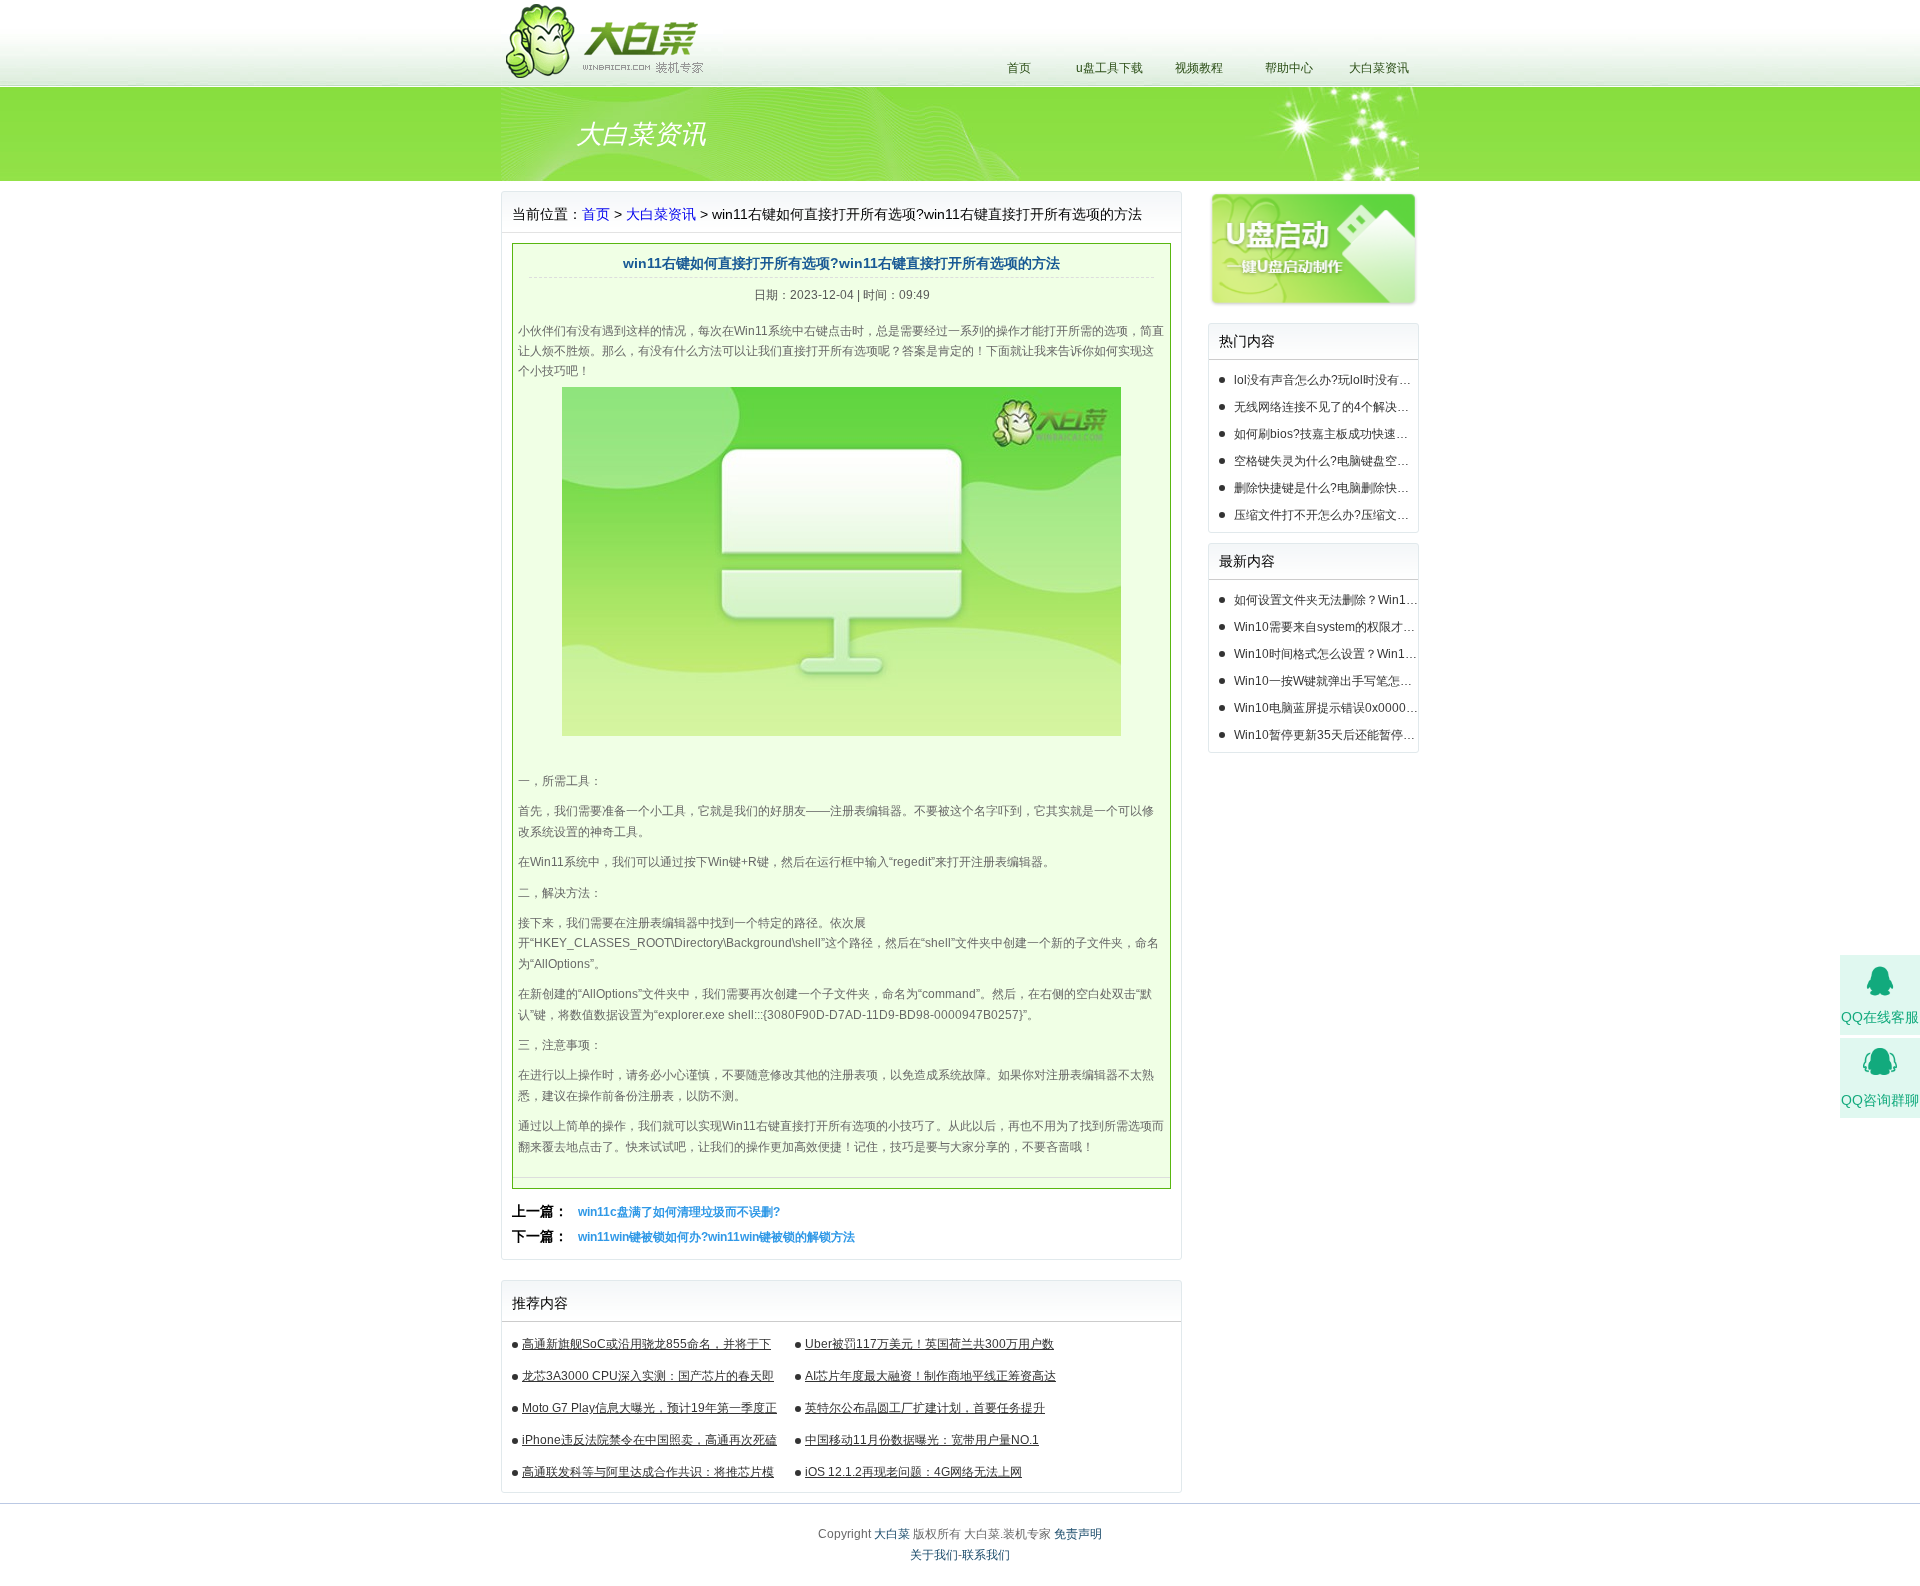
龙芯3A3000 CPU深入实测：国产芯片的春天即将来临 (648, 1379)
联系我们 (986, 1555)
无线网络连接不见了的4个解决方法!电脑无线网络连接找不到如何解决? (1326, 407)
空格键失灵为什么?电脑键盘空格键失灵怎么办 (1326, 461)
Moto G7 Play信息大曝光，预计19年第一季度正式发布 (649, 1411)
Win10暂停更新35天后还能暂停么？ (1326, 735)
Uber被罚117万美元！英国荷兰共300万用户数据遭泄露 (929, 1347)
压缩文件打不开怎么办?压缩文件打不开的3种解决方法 (1326, 515)
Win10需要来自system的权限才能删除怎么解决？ (1326, 627)
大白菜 (892, 1534)
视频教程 (1199, 68)
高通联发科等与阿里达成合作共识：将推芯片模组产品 (648, 1475)
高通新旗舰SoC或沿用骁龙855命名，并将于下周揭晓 (646, 1347)
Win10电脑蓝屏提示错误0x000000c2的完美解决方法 (1326, 708)
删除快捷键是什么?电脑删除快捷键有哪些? (1326, 488)
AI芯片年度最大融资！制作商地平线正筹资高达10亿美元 (930, 1379)
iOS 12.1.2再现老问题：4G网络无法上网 (913, 1472)
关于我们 (934, 1555)
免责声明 (1078, 1534)
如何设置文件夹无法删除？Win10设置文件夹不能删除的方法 (1326, 600)
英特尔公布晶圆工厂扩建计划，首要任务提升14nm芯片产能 (925, 1411)
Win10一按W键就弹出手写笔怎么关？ (1326, 681)
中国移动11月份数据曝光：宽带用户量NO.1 (922, 1440)
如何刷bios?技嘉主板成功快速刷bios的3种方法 (1326, 434)
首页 (1019, 68)
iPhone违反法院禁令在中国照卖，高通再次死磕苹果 (649, 1443)
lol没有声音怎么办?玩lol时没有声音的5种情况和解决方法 (1326, 380)
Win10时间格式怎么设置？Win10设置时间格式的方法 (1326, 654)
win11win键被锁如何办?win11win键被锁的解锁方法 (716, 1237)
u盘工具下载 (1109, 68)
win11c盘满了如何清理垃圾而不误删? (679, 1212)
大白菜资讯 (1379, 68)
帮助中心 (1289, 68)
